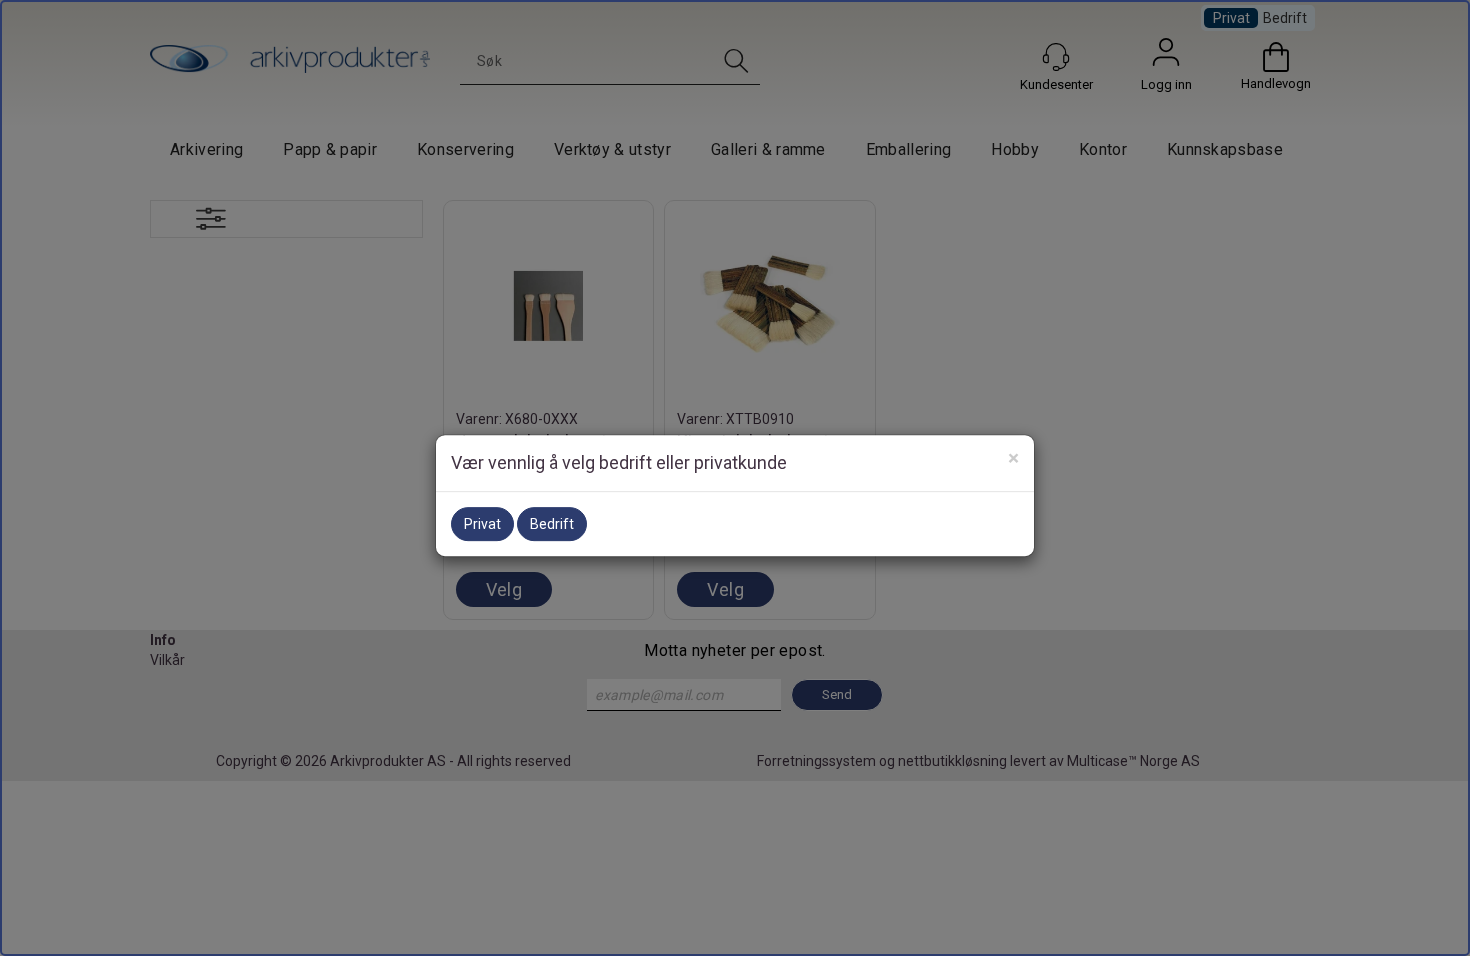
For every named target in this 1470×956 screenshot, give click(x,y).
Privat (482, 524)
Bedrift (552, 524)
